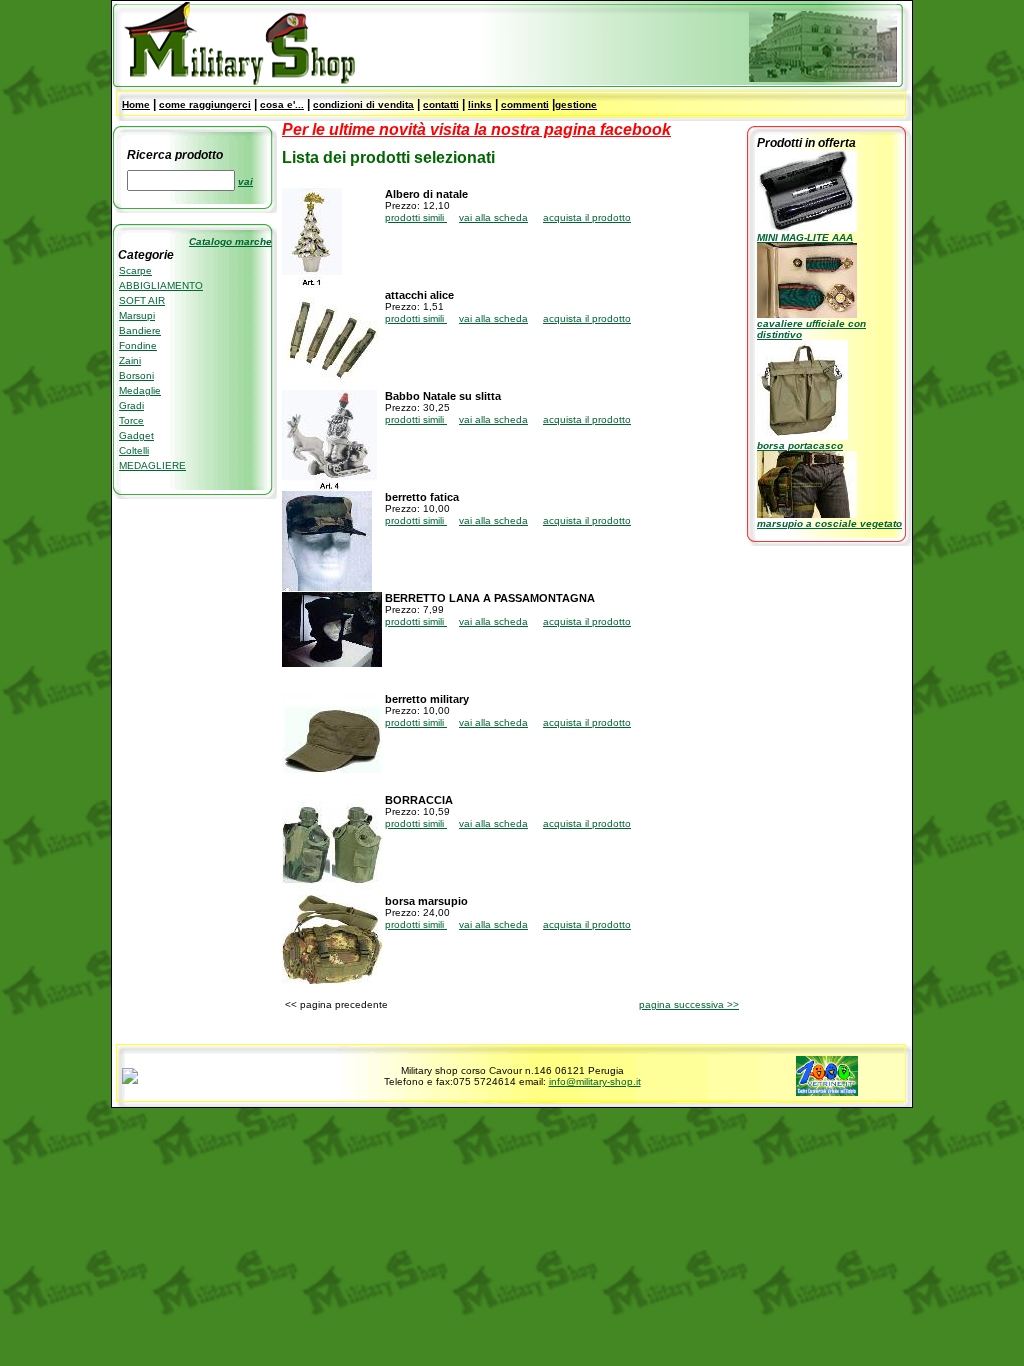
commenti (525, 104)
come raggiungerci (205, 104)
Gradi (131, 405)
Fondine (138, 345)
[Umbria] (130, 1080)
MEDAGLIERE (152, 465)
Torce (131, 420)
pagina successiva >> (689, 1004)
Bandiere (140, 330)
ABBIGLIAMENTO (161, 285)
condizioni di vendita (363, 104)
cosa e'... (282, 104)
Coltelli (134, 450)
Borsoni (136, 375)
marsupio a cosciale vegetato (829, 523)
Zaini (130, 360)
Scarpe (135, 270)
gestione (576, 104)
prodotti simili (416, 217)
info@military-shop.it (595, 1081)
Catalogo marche (230, 241)
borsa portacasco (800, 445)
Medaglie (140, 390)
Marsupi (137, 315)
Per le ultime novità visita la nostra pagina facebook (476, 129)
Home (136, 104)
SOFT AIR (142, 300)
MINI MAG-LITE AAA (805, 237)
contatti (441, 104)
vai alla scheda (493, 217)
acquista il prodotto (587, 217)
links (480, 104)
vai (245, 181)
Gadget (136, 435)
